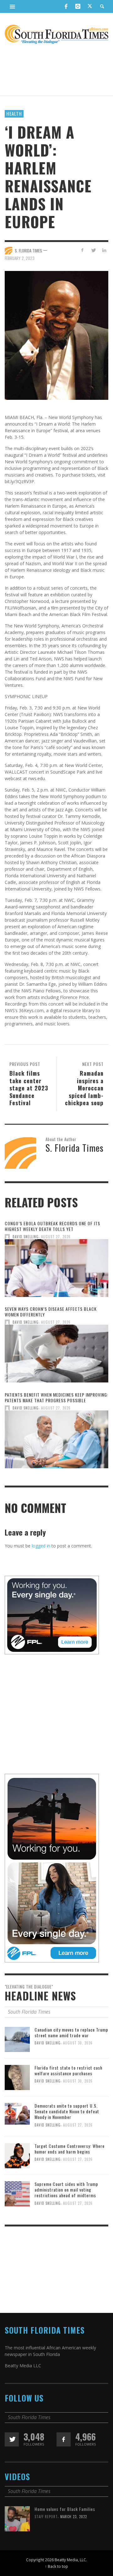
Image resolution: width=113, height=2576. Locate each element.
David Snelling (26, 1237)
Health (14, 113)
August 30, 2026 (78, 2043)
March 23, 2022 (74, 2517)
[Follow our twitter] (12, 2439)
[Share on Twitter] (93, 250)
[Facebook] (66, 6)
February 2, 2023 (20, 258)
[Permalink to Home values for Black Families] (17, 2518)
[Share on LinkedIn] (104, 250)
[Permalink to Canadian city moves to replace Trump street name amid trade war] (17, 2039)
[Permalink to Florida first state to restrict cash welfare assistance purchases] (17, 2077)
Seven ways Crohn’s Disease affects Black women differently (51, 1312)
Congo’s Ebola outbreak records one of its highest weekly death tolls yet (52, 1226)
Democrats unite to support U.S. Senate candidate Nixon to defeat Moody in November (67, 2111)
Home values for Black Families (65, 2509)
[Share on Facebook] (82, 250)
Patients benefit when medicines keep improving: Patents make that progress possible (56, 1397)
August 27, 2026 (56, 1237)
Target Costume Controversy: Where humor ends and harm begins (70, 2149)
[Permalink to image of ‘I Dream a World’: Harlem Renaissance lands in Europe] (56, 335)
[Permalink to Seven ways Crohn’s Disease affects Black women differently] (56, 1356)
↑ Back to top (56, 2566)
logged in (41, 1546)
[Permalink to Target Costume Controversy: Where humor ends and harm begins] (17, 2155)
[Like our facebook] (64, 2439)
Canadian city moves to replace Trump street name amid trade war (71, 2032)
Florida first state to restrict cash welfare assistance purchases (68, 2070)
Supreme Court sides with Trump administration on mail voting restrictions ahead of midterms (66, 2190)
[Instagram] (78, 6)
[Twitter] (90, 7)
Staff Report (46, 2517)
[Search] (13, 6)
